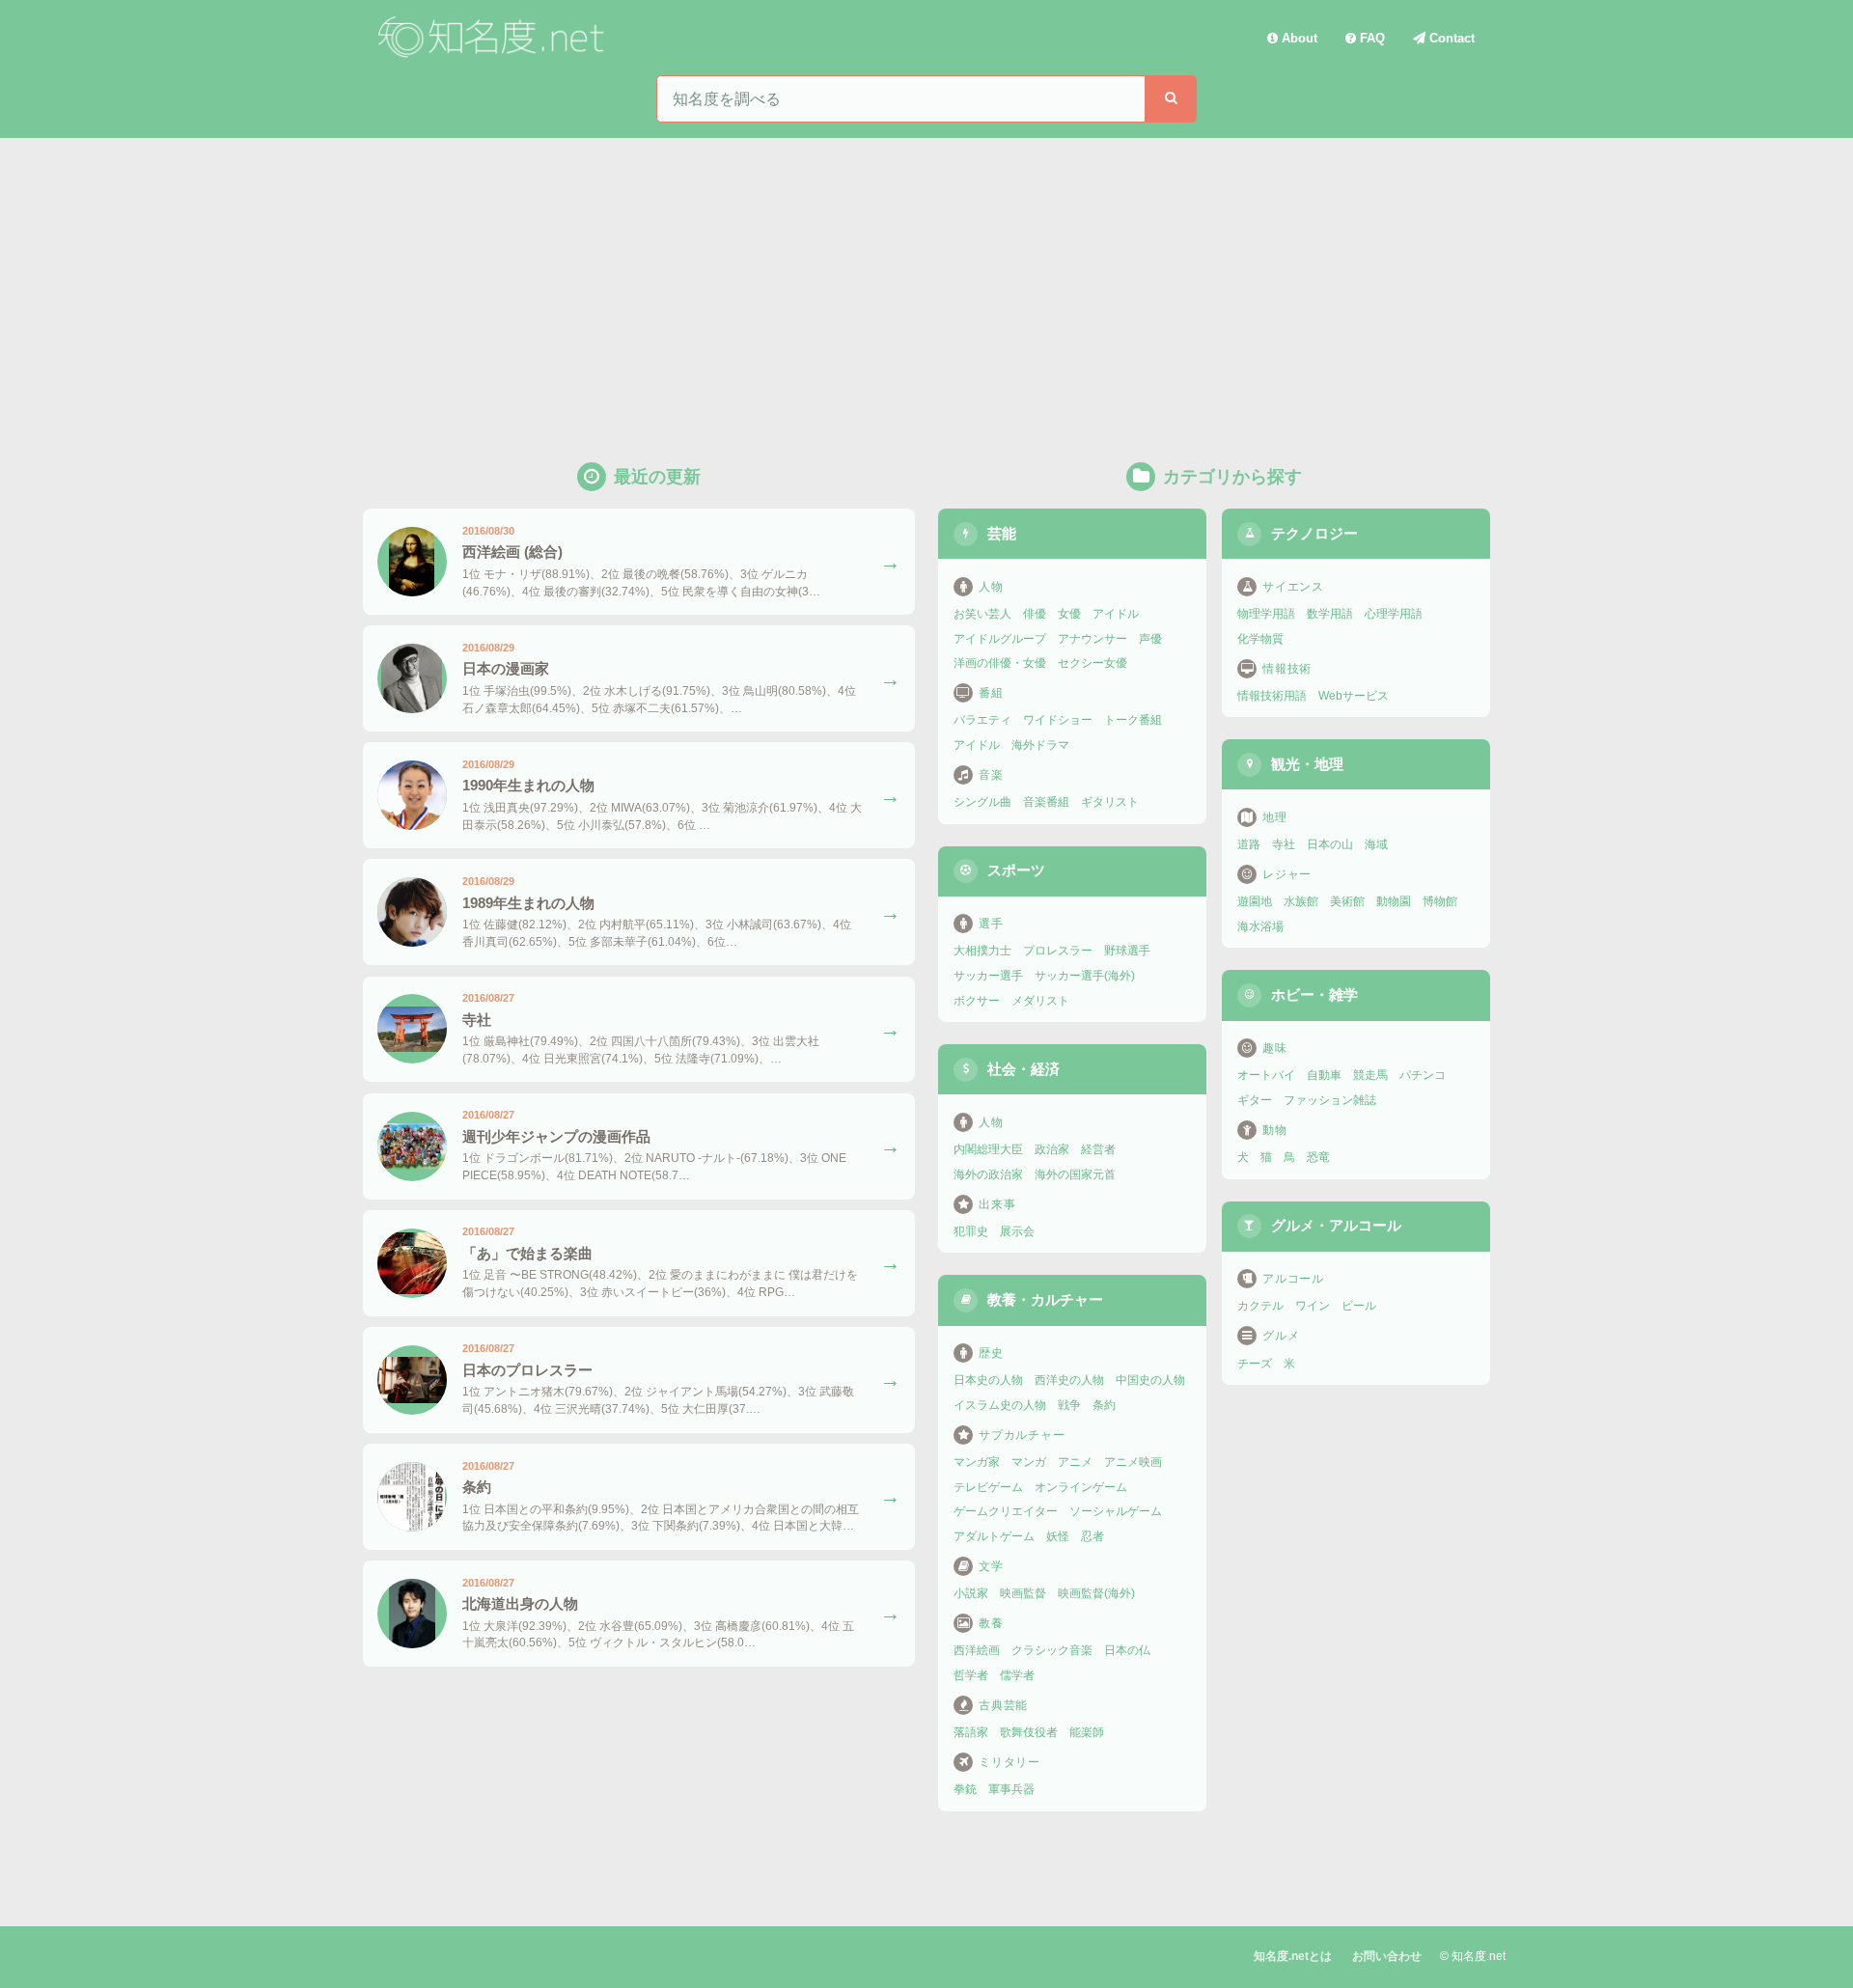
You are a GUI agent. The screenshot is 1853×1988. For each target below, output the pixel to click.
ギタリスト (1110, 802)
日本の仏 (1127, 1650)
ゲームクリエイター (1006, 1511)
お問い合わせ (1387, 1956)
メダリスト (1040, 1001)
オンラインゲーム (1081, 1487)
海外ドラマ (1040, 745)
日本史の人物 (988, 1380)
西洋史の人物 (1069, 1380)
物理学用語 (1266, 614)
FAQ (1370, 38)
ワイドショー (1058, 720)
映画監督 (1023, 1593)
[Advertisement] (926, 283)
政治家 (1052, 1149)
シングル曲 (982, 802)
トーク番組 (1133, 720)
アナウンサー (1092, 639)
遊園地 (1255, 901)
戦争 (1069, 1405)
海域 (1376, 844)
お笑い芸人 (982, 614)
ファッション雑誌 (1330, 1100)
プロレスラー (1058, 951)
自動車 (1324, 1075)
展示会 (1017, 1231)
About (1298, 38)
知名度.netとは (1293, 1956)
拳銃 (965, 1789)
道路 (1249, 844)
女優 (1069, 614)
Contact (1450, 38)
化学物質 (1260, 639)
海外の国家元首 (1075, 1174)
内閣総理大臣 (988, 1149)
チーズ (1255, 1364)
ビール (1359, 1306)
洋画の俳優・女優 (1000, 663)
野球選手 (1127, 951)
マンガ (1029, 1462)
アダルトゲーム (994, 1536)
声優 (1150, 639)
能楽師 (1087, 1732)
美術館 (1347, 901)
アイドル (1116, 614)
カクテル (1260, 1306)
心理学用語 (1394, 614)
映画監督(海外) (1096, 1593)
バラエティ (982, 720)
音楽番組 (1046, 802)
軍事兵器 (1011, 1789)
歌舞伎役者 (1029, 1732)
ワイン (1313, 1306)
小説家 (971, 1593)
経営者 (1098, 1149)
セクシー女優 (1092, 663)
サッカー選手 (988, 976)
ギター (1255, 1100)
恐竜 (1318, 1157)
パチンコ (1423, 1075)
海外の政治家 (988, 1174)
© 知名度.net (1473, 1956)
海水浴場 (1260, 926)
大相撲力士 (982, 951)
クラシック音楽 (1052, 1650)
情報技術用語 (1272, 696)
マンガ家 (977, 1462)
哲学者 (971, 1675)
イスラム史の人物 (1000, 1405)
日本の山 (1330, 844)
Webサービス (1354, 696)
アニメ (1075, 1462)
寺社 (1284, 844)
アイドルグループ (1000, 639)
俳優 (1035, 614)
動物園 (1394, 901)
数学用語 (1330, 614)
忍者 (1092, 1536)
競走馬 (1370, 1075)
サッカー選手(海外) (1085, 976)
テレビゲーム (988, 1487)
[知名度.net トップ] (494, 38)
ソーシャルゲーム (1116, 1511)
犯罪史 (971, 1231)
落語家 (971, 1732)
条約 (1104, 1405)
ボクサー (977, 1001)
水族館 (1301, 901)
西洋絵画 (977, 1650)
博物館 (1440, 901)
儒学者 (1017, 1675)
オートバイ (1266, 1075)
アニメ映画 (1133, 1462)
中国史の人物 (1150, 1380)
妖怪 (1058, 1536)
